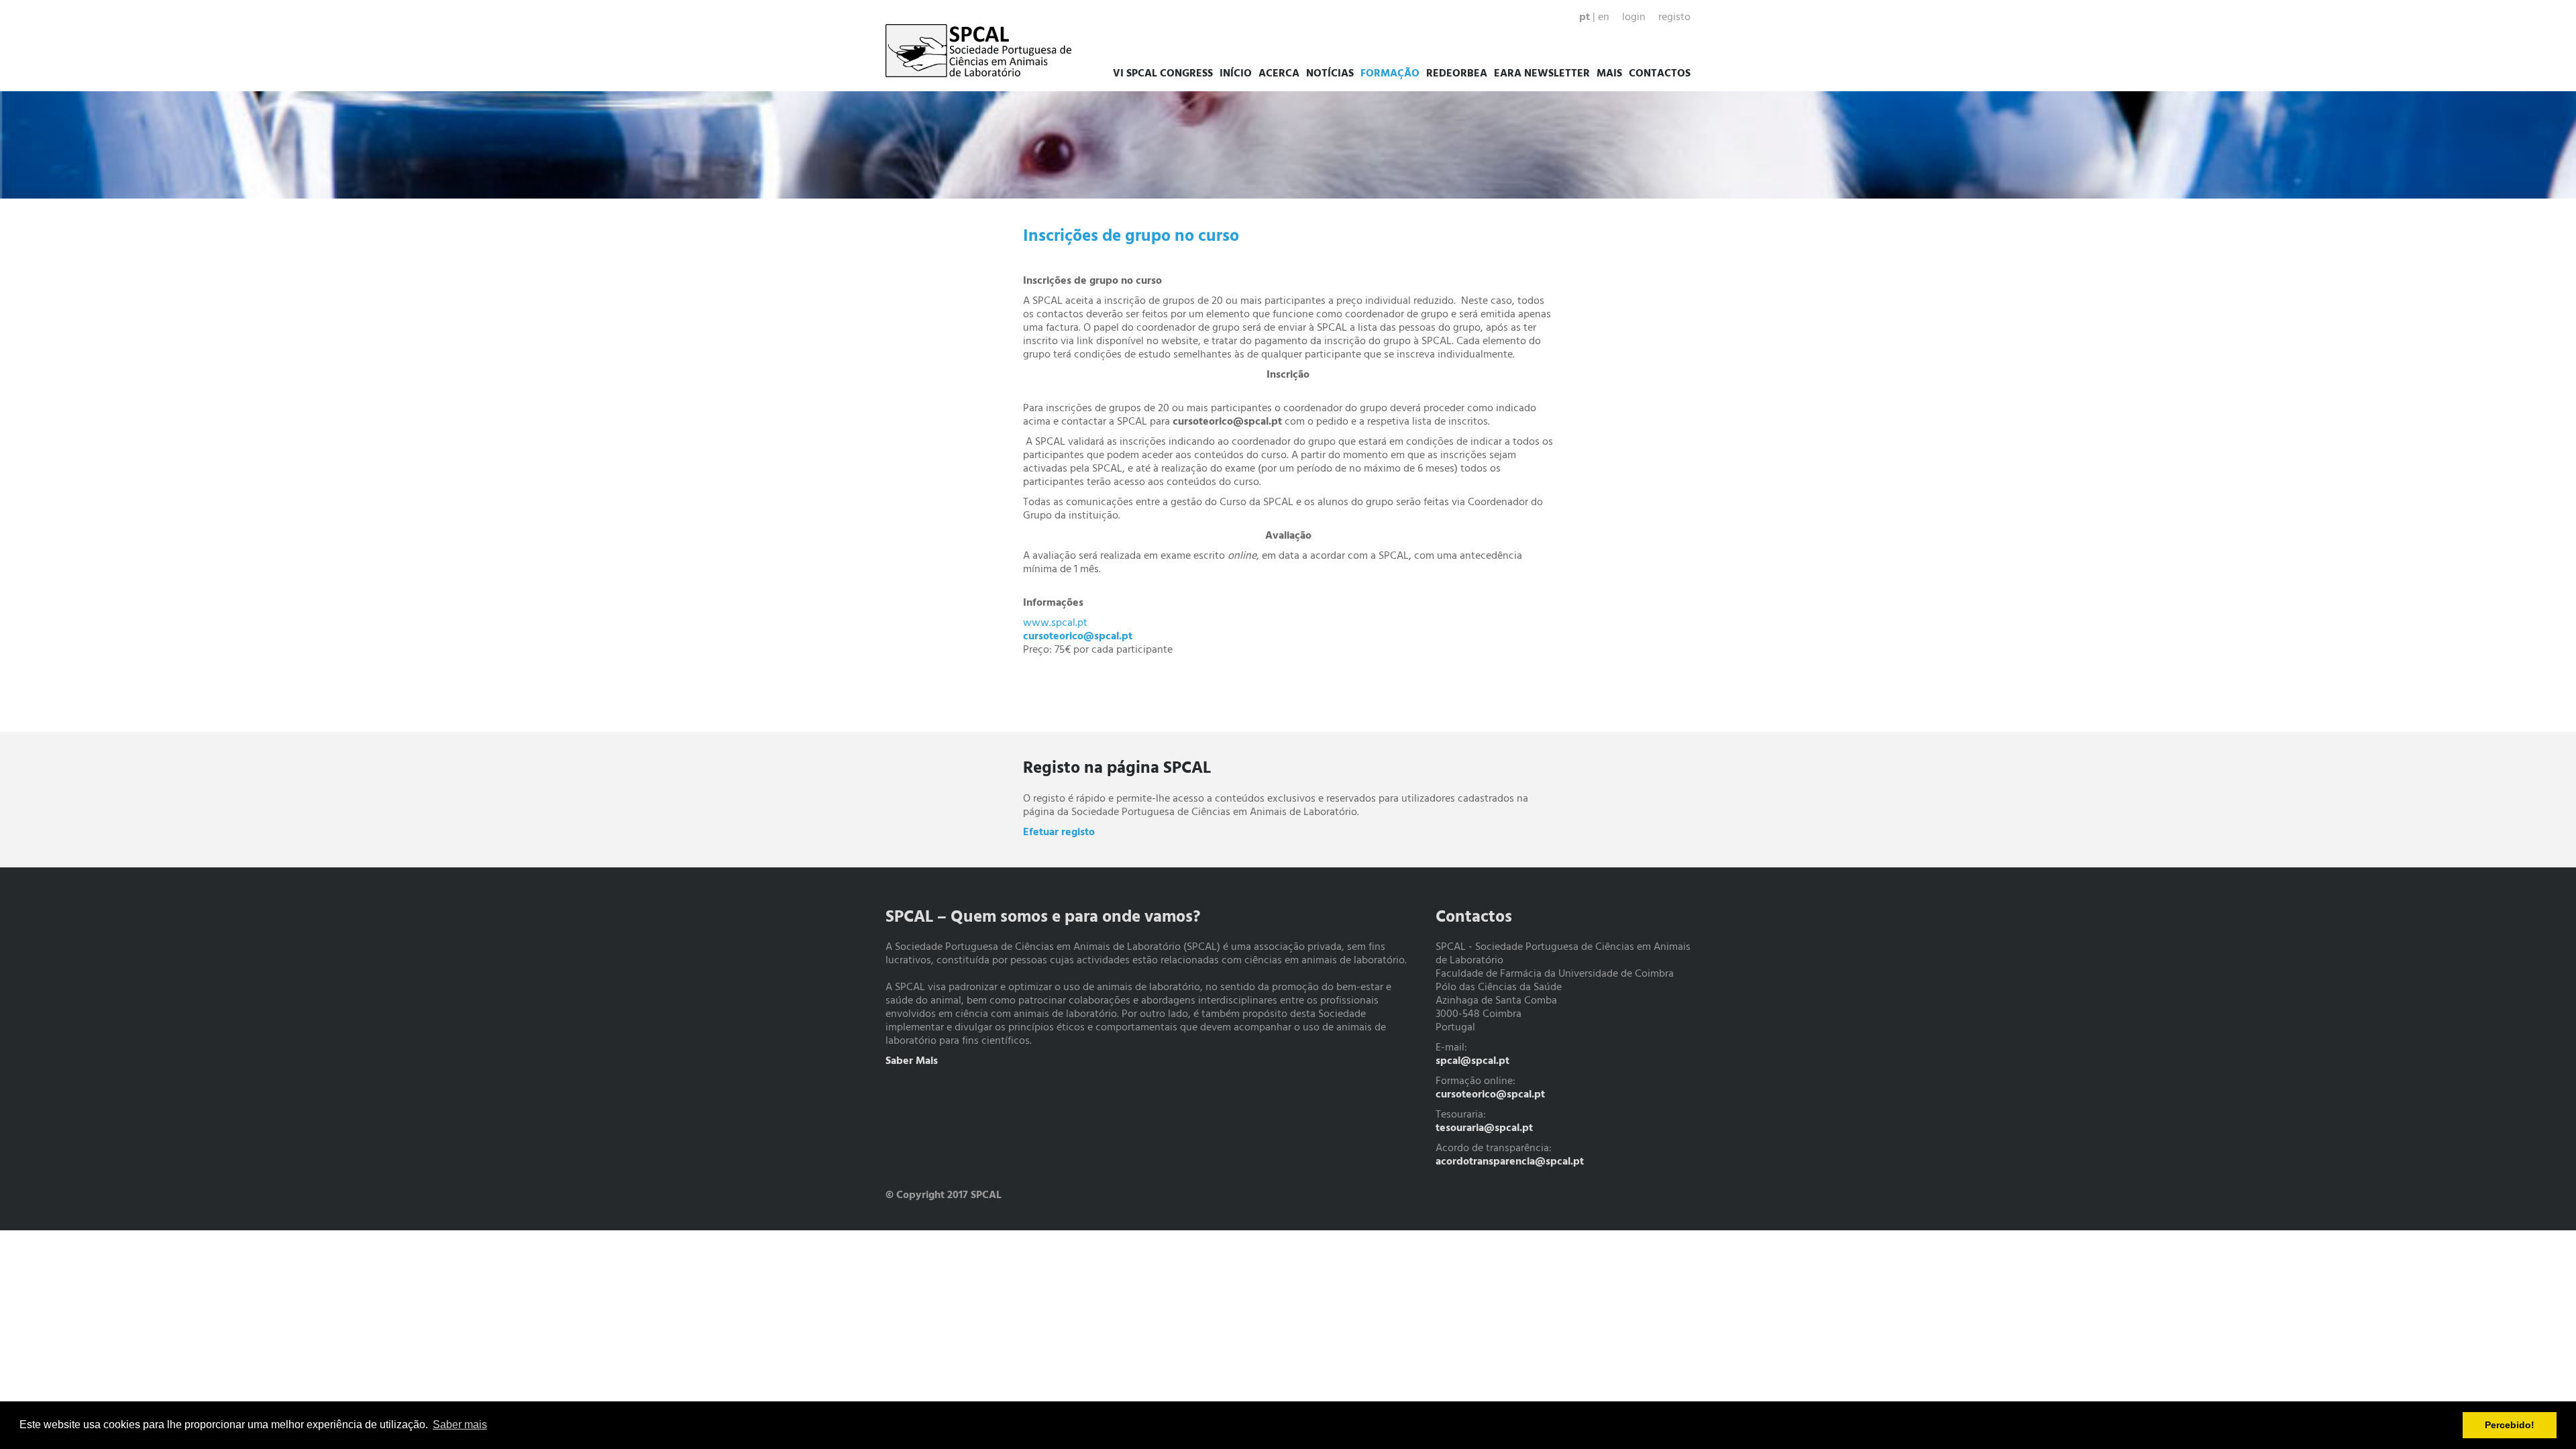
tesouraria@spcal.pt (1484, 1128)
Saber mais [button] (460, 1425)
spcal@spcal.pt (1472, 1061)
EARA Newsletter (1542, 74)
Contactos (1660, 74)
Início (1236, 74)
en (1604, 17)
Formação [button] (1390, 74)
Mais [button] (1609, 74)
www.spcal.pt (1055, 623)
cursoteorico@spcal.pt (1490, 1095)
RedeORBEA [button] (1457, 74)
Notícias (1330, 74)
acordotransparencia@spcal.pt (1510, 1162)
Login (1634, 17)
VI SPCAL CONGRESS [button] (1163, 74)
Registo (1674, 17)
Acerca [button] (1279, 74)
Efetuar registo (1059, 833)
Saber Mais (912, 1061)
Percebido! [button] (2510, 1425)
